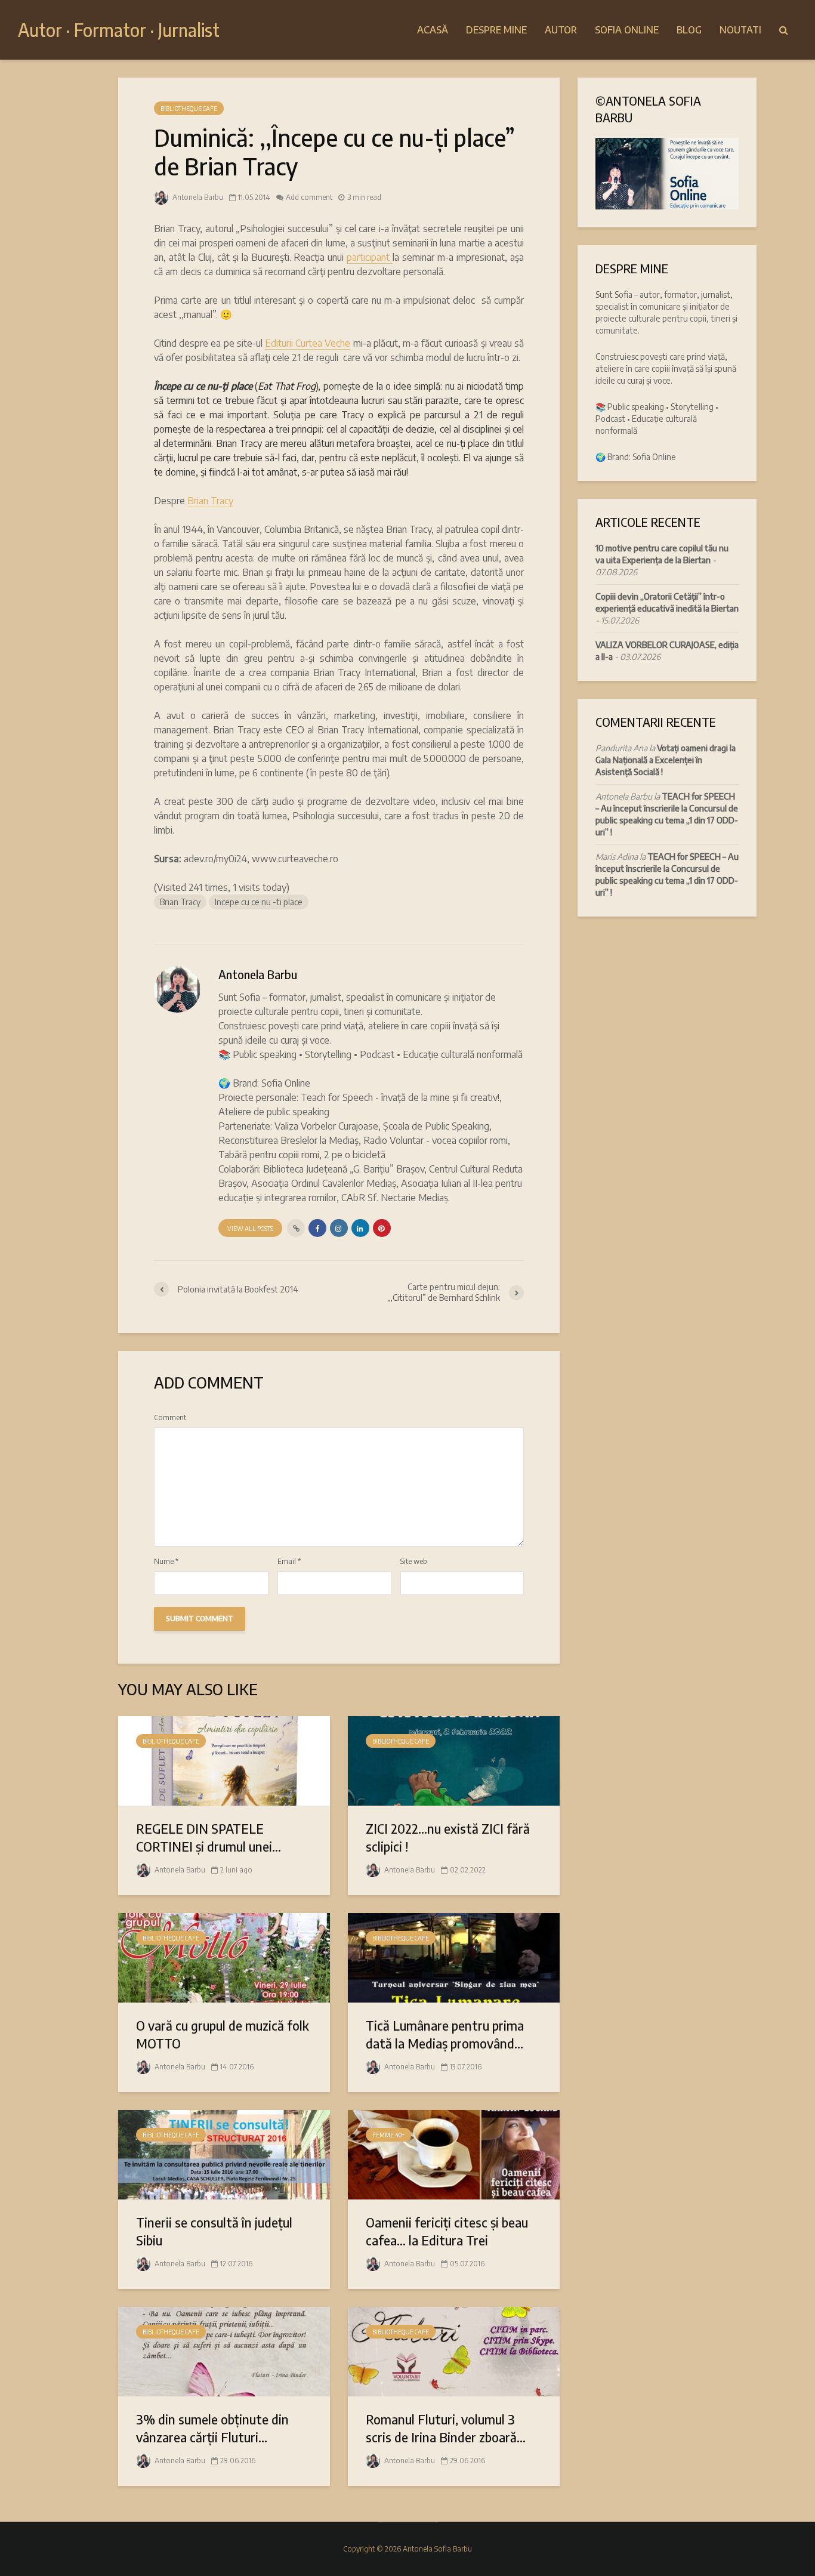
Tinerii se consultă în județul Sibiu (214, 2231)
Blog (689, 30)
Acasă (433, 30)
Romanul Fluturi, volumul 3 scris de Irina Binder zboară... (446, 2428)
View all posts (250, 1229)
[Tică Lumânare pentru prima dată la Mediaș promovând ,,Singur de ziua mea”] (454, 1957)
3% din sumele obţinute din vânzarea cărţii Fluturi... (212, 2428)
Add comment (309, 197)
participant (370, 257)
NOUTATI (740, 30)
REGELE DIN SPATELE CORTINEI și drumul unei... (209, 1837)
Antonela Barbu (197, 197)
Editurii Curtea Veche (308, 343)
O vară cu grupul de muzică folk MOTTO (223, 2034)
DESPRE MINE (496, 30)
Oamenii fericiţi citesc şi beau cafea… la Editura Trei (447, 2231)
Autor (561, 30)
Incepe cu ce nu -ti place (259, 902)
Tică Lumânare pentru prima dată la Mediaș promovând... (445, 2034)
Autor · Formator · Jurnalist (119, 30)
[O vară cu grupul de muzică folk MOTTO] (224, 1957)
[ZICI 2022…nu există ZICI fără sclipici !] (454, 1760)
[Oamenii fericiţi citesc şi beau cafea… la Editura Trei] (454, 2154)
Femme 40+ (388, 2135)
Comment (170, 1418)
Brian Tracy (210, 501)
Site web (414, 1562)
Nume (166, 1562)
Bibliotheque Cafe (189, 109)
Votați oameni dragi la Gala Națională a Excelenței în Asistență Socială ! (666, 760)
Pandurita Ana (621, 748)
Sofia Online (627, 30)
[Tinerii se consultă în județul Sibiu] (224, 2154)
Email (289, 1562)
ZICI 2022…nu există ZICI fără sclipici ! (448, 1837)
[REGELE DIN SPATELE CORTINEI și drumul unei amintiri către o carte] (224, 1760)
